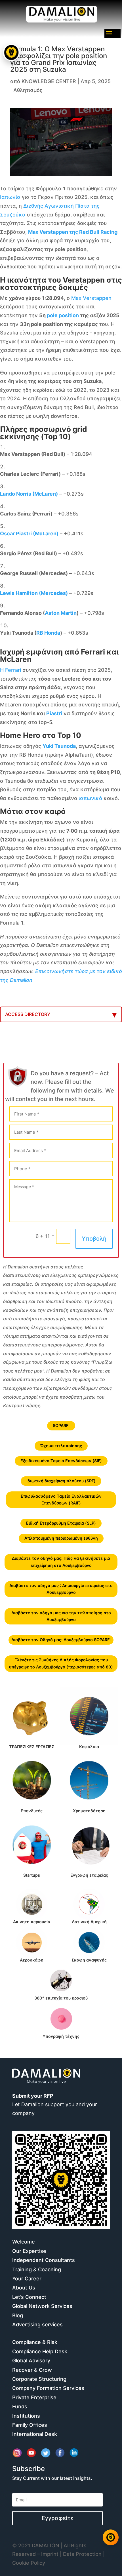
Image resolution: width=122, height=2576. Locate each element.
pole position (63, 315)
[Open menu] (11, 52)
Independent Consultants (44, 2260)
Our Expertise (29, 2251)
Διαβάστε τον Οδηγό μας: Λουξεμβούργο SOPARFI (61, 1640)
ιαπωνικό (90, 798)
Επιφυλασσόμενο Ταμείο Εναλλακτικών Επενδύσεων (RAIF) (61, 1499)
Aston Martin (61, 613)
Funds (20, 2406)
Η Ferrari (10, 670)
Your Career (27, 2279)
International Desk (35, 2434)
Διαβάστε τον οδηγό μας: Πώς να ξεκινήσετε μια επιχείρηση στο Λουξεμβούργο (61, 1562)
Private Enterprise (34, 2397)
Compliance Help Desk (40, 2351)
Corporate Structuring (39, 2379)
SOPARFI (61, 1425)
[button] (11, 2537)
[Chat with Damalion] (111, 2537)
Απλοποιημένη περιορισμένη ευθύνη (61, 1538)
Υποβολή (94, 1239)
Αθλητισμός (28, 90)
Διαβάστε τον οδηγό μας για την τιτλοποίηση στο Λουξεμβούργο (61, 1616)
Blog (18, 2315)
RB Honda (48, 633)
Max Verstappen (91, 298)
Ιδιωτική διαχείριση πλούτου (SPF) (61, 1481)
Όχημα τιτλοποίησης (61, 1446)
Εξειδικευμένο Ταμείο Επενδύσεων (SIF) (61, 1461)
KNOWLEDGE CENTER (49, 81)
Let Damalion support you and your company (55, 2104)
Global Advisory (31, 2361)
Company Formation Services (48, 2388)
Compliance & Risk (35, 2342)
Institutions (26, 2416)
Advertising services (37, 2324)
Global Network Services (42, 2306)
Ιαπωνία (10, 197)
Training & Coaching (37, 2269)
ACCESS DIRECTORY (28, 1014)
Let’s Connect (29, 2297)
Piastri (54, 713)
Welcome (24, 2242)
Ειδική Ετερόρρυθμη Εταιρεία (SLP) (61, 1523)
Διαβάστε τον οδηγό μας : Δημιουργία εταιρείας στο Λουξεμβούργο (61, 1589)
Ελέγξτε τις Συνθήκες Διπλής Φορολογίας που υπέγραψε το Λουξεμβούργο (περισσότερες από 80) (61, 1663)
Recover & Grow (32, 2370)
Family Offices (30, 2425)
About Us (24, 2288)
